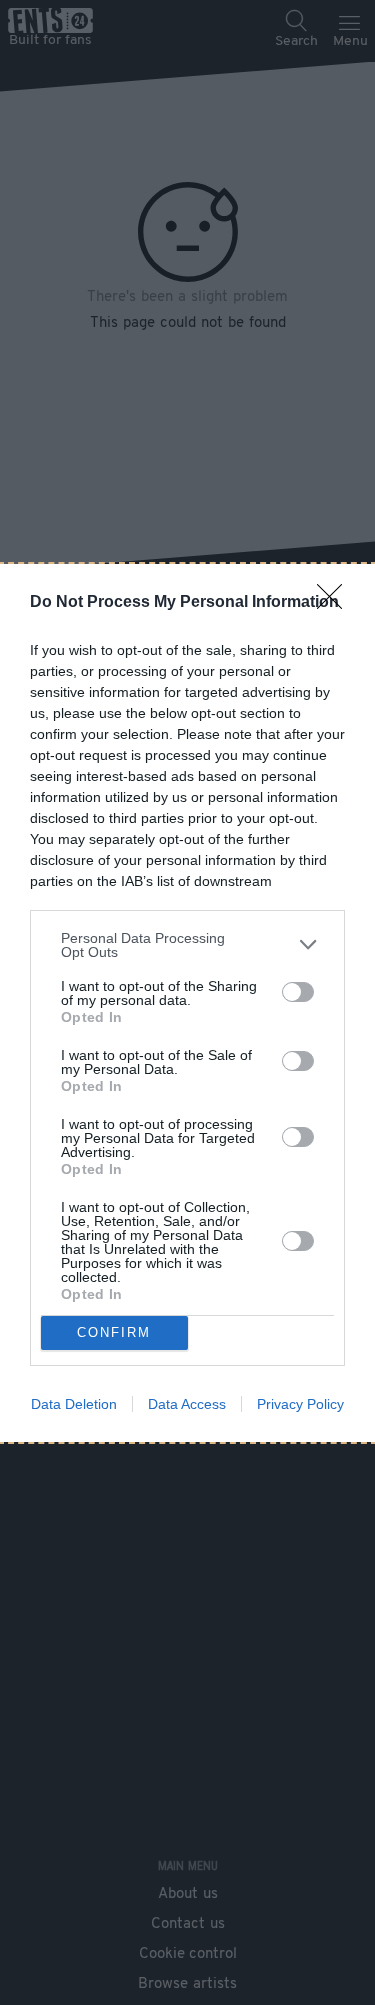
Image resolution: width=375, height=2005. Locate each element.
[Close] (336, 603)
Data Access (187, 1404)
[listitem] (187, 945)
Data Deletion (74, 1404)
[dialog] (187, 1003)
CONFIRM (114, 1332)
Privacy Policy (300, 1404)
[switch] (298, 992)
